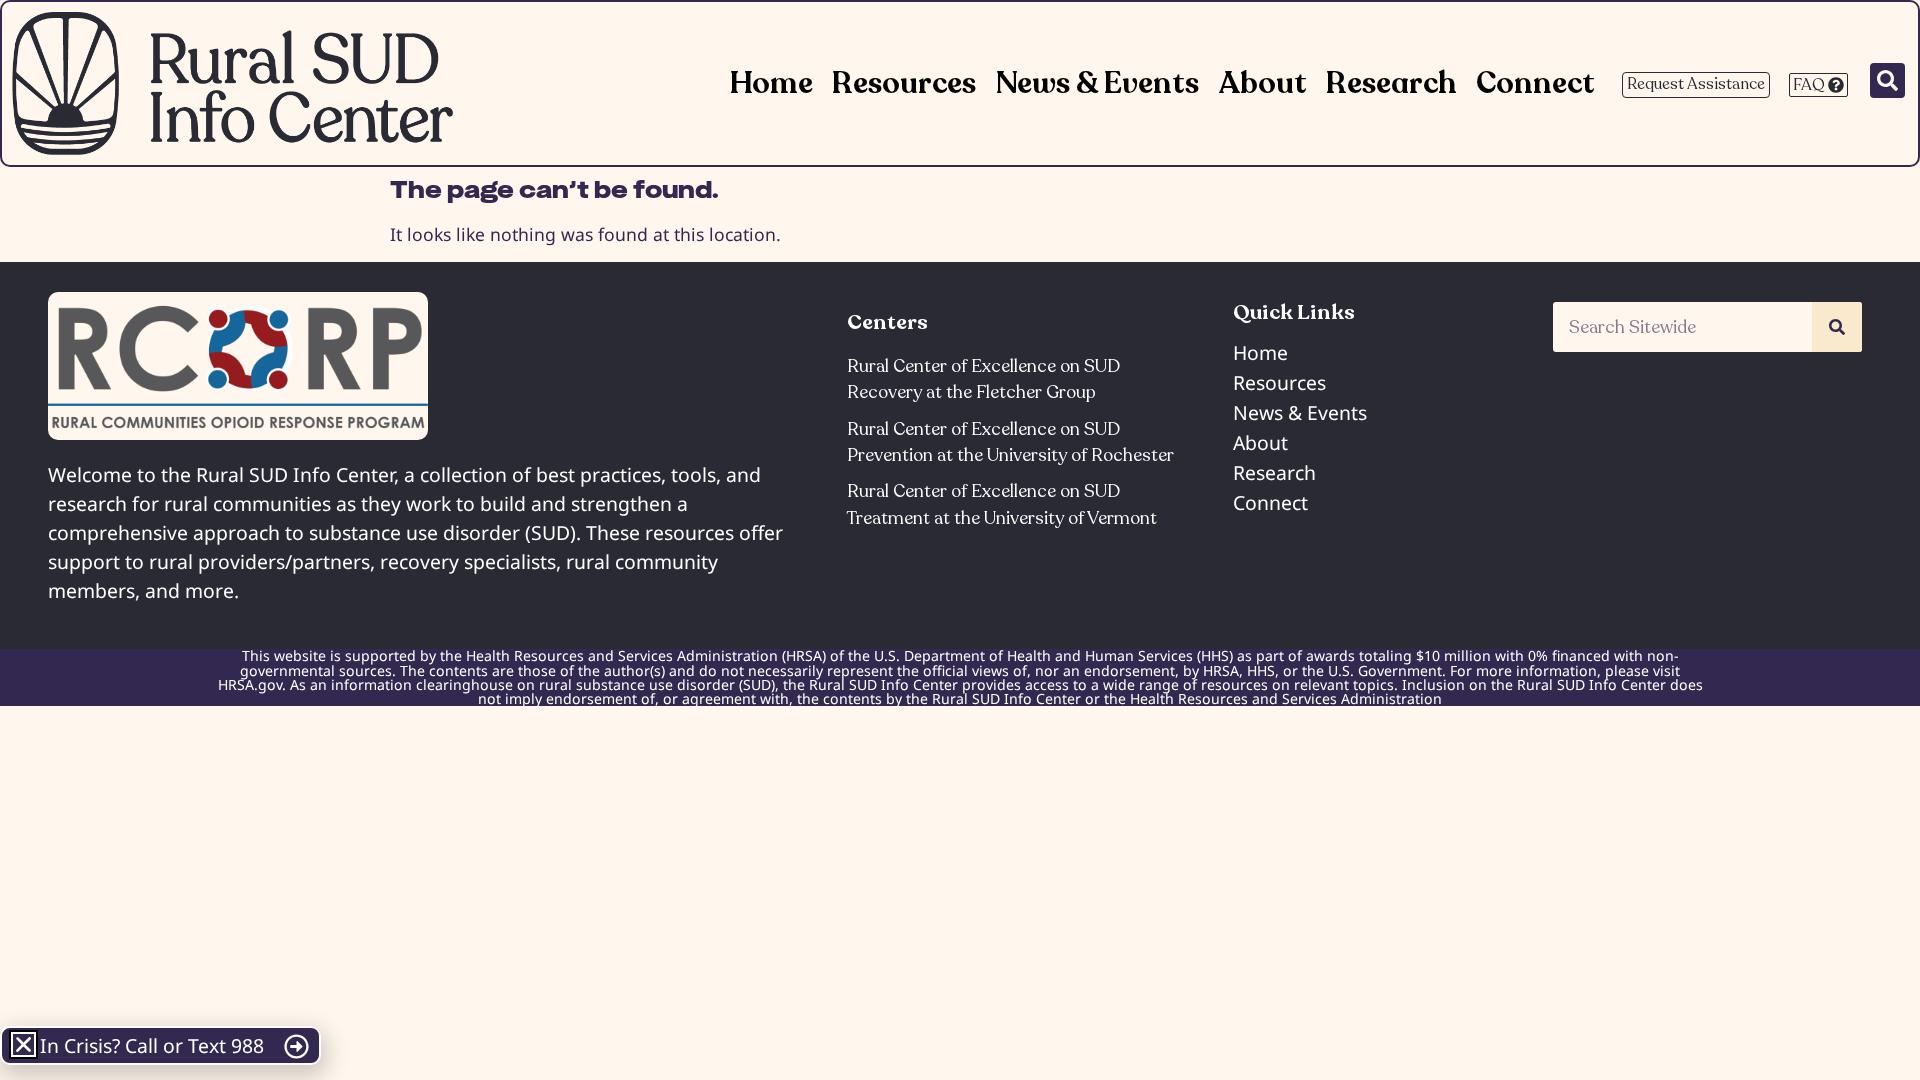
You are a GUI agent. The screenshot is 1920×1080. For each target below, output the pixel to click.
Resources (904, 83)
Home (771, 83)
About (1262, 83)
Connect (1535, 83)
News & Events (1097, 83)
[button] (23, 1044)
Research (1391, 83)
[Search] (1837, 327)
